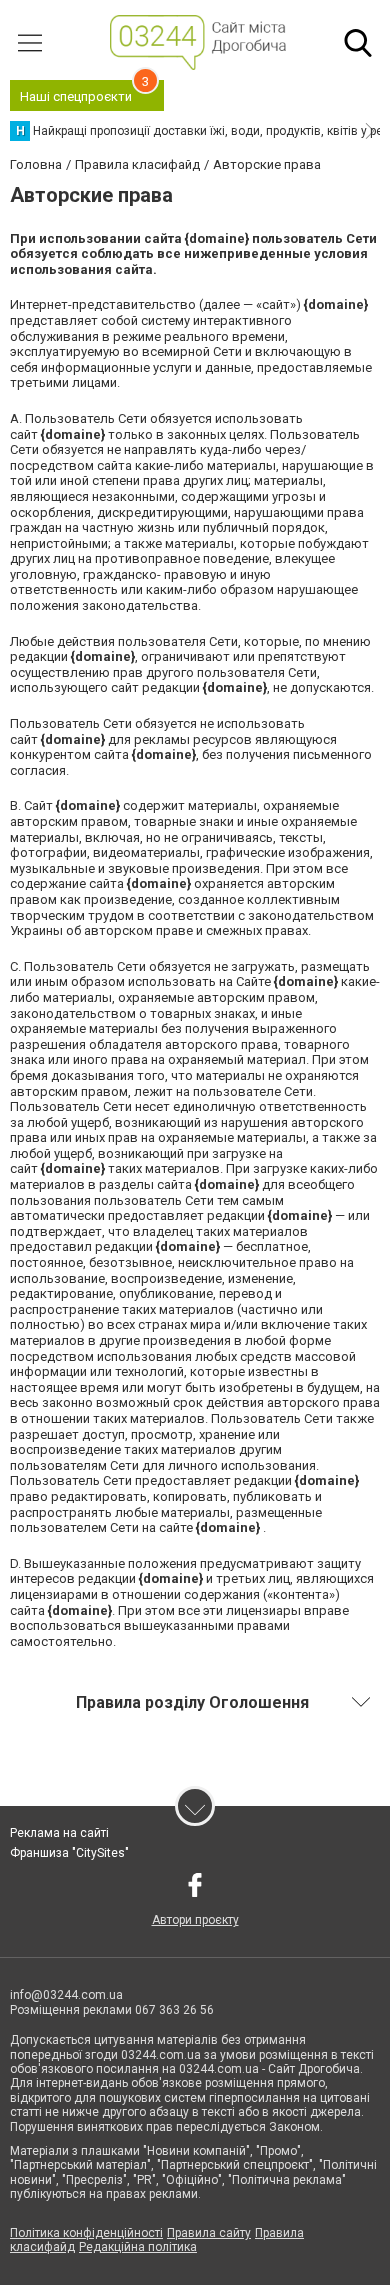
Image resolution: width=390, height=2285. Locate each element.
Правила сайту (209, 2233)
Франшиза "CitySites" (69, 1853)
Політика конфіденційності (86, 2233)
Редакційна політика (138, 2247)
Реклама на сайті (59, 1833)
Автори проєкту (195, 1920)
